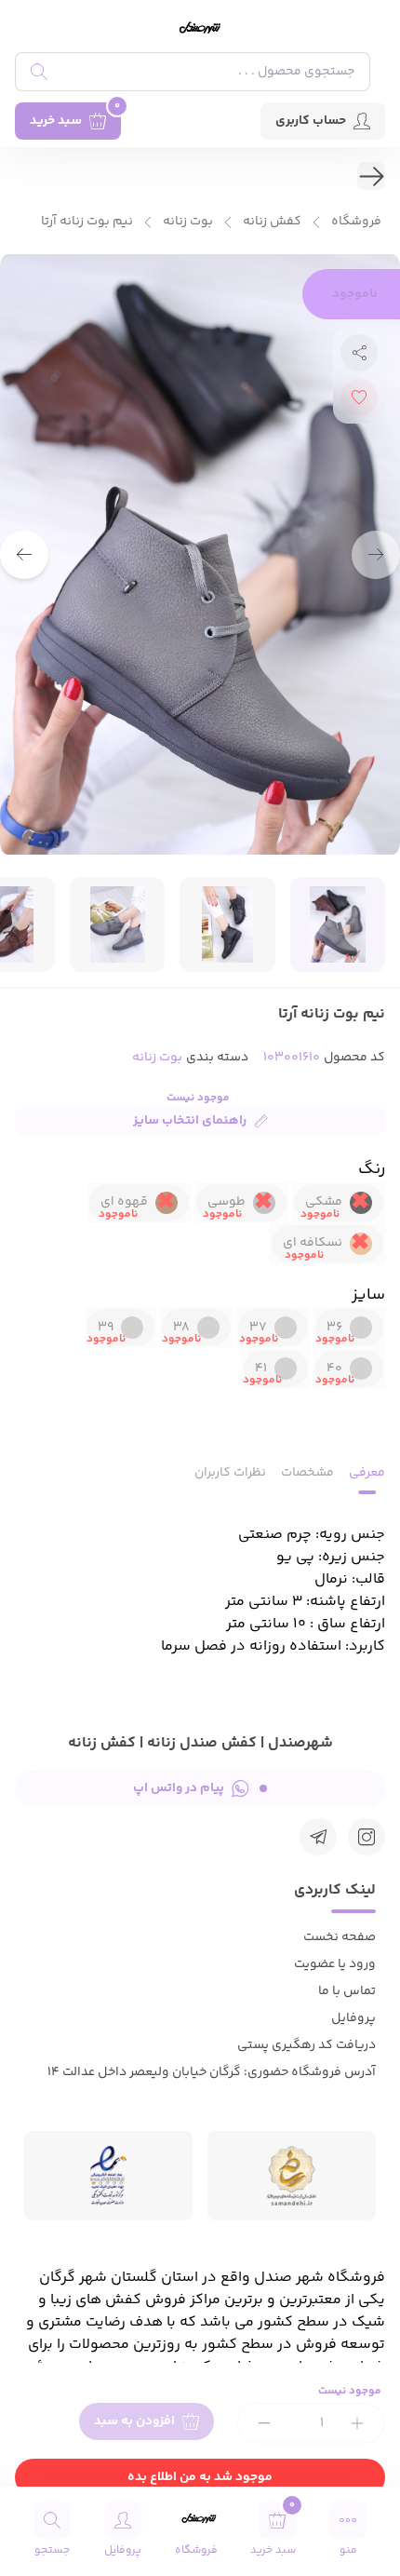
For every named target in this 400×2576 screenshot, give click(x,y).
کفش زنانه (272, 222)
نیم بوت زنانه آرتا (87, 222)
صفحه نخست (340, 1937)
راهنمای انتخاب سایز (190, 1121)
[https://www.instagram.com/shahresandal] (367, 1837)
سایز (368, 1295)
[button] (24, 555)
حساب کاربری (311, 121)
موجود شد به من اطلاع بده (200, 2477)
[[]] (318, 1837)
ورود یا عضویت (335, 1964)
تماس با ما (347, 1991)
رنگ (372, 1169)
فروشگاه (356, 222)
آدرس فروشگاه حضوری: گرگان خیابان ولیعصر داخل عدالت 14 (212, 2072)
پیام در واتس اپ (179, 1788)
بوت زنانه (188, 222)
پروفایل (353, 2018)
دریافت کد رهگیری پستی (307, 2045)
